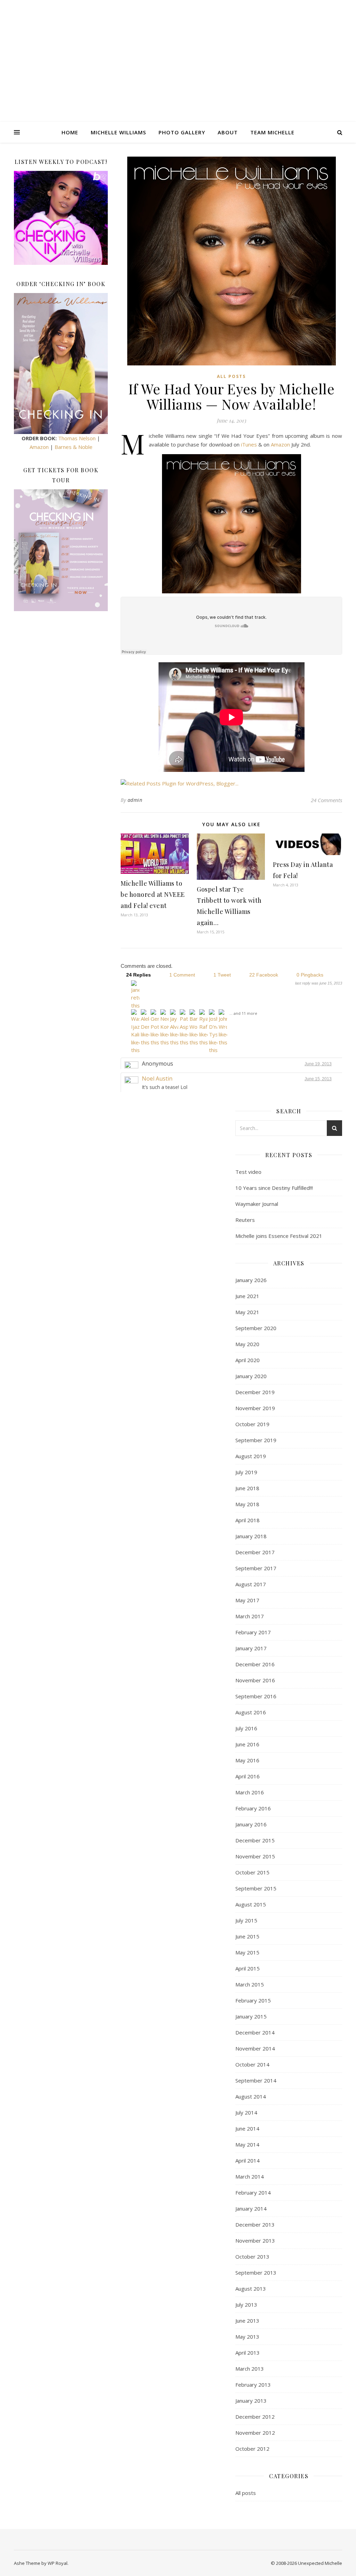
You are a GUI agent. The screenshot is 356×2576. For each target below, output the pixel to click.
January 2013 (251, 2401)
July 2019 (246, 1472)
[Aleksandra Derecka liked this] (145, 1028)
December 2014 (255, 2032)
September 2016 (256, 1696)
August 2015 (251, 1904)
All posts (231, 376)
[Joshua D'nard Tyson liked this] (213, 1032)
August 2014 (251, 2096)
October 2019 (252, 1424)
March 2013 (250, 2369)
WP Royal (58, 2563)
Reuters (245, 1220)
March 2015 (250, 1984)
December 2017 (255, 1552)
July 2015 (246, 1920)
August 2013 (251, 2289)
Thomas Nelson (77, 438)
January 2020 (251, 1376)
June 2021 (247, 1296)
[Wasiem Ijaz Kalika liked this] (135, 1032)
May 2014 (247, 2144)
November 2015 (255, 1856)
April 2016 (248, 1776)
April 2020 (248, 1360)
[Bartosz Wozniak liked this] (194, 1028)
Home (70, 132)
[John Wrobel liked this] (223, 1028)
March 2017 (250, 1616)
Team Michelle (272, 132)
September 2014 (256, 2080)
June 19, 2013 (318, 1064)
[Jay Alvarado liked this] (174, 1028)
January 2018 (251, 1536)
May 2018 (247, 1504)
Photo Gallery (182, 132)
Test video (248, 1172)
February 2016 (253, 1808)
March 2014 (250, 2176)
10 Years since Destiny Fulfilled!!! (274, 1188)
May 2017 (247, 1600)
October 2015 (252, 1872)
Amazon (39, 447)
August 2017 (251, 1584)
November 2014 (255, 2048)
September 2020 (256, 1328)
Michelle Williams (118, 132)
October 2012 (252, 2449)
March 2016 (250, 1792)
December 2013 (255, 2225)
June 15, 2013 (318, 1079)
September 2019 (256, 1440)
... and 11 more (243, 1013)
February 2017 (253, 1632)
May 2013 (247, 2337)
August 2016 (251, 1712)
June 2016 (247, 1744)
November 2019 (255, 1408)
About (228, 132)
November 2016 (255, 1680)
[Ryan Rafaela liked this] (203, 1028)
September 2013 (256, 2273)
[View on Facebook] (336, 1079)
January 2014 (251, 2208)
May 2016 (247, 1760)
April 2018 (248, 1520)
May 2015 (247, 1952)
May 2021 (247, 1312)
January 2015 (251, 2016)
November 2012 (255, 2433)
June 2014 (247, 2128)
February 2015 (253, 2000)
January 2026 (251, 1280)
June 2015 (247, 1936)
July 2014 (246, 2112)
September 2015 (256, 1888)
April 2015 (248, 1968)
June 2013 (247, 2321)
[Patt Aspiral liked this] (184, 1028)
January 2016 (251, 1824)
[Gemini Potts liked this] (155, 1028)
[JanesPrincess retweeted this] (135, 995)
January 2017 (251, 1648)
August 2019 (251, 1456)
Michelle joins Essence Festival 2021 (279, 1236)
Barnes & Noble (74, 447)
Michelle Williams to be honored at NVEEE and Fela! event (153, 894)
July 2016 (246, 1728)
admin (135, 800)
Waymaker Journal (257, 1204)
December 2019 (255, 1392)
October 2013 (252, 2257)
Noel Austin (157, 1078)
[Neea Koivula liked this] (164, 1028)
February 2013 (253, 2385)
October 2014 (252, 2064)
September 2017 (256, 1568)
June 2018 (247, 1488)
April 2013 (248, 2353)
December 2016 (255, 1664)
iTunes (249, 444)
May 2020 (247, 1344)
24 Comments (326, 800)
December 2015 (255, 1840)
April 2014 (248, 2160)
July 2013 (246, 2305)
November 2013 (255, 2241)
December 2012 (255, 2417)
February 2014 (253, 2192)
